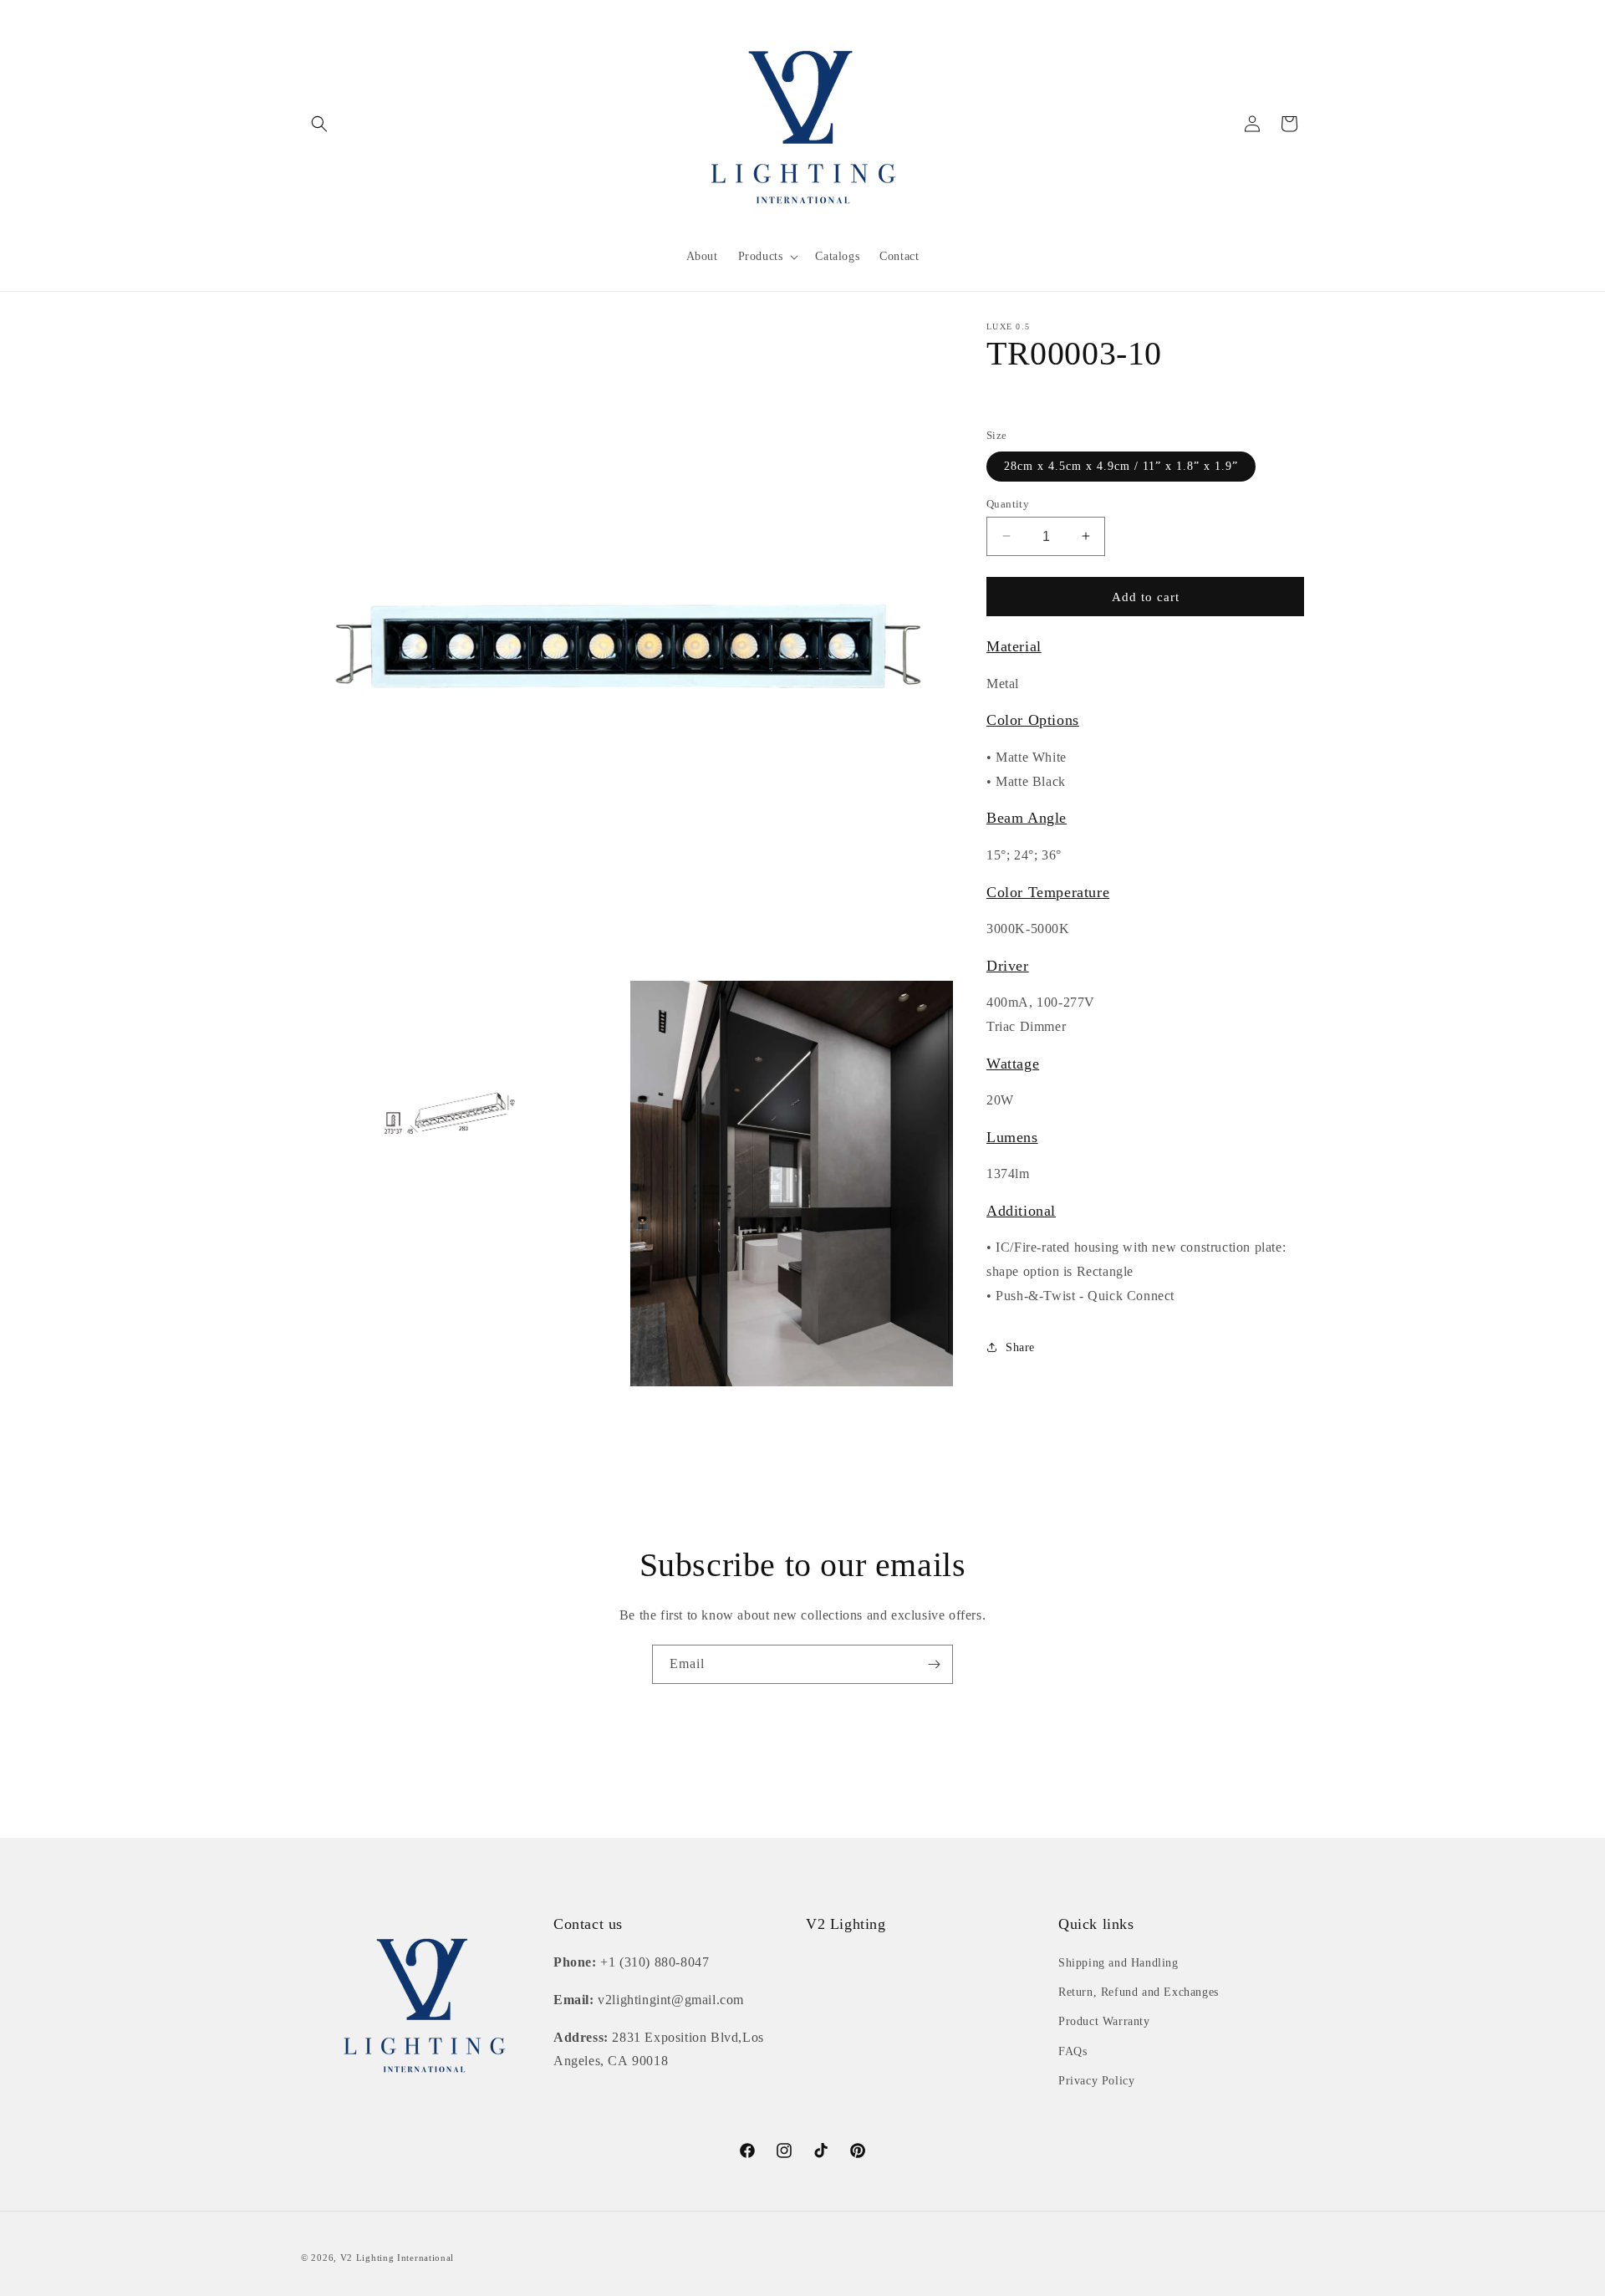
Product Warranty (1104, 2021)
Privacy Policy (1096, 2081)
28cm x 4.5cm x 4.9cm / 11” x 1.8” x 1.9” (1121, 465)
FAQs (1073, 2051)
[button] (319, 124)
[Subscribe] (934, 1664)
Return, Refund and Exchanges (1139, 1992)
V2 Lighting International (397, 2258)
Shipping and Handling (1118, 1963)
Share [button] (1020, 1347)
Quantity (1008, 503)
